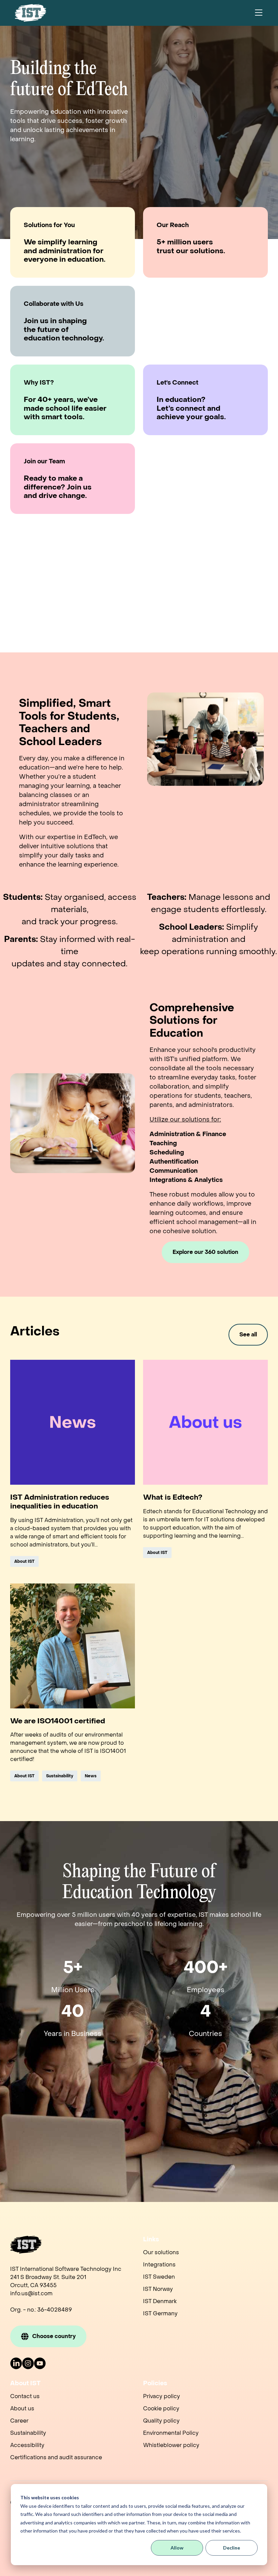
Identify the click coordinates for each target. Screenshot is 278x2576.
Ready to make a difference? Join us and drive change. (58, 487)
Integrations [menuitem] (159, 2265)
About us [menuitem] (22, 2408)
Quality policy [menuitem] (161, 2421)
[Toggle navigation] (259, 13)
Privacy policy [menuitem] (162, 2396)
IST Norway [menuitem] (158, 2289)
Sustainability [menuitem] (28, 2433)
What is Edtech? (173, 1498)
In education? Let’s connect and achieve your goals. (191, 409)
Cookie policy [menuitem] (161, 2408)
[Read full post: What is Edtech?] (205, 1422)
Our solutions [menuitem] (161, 2252)
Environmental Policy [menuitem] (171, 2433)
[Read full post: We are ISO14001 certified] (73, 1646)
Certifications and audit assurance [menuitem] (56, 2457)
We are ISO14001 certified (58, 1721)
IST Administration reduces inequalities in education (60, 1502)
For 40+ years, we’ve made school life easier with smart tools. (65, 409)
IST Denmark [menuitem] (160, 2301)
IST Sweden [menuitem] (159, 2277)
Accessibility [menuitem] (27, 2445)
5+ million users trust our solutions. (191, 247)
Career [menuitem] (19, 2421)
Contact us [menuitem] (25, 2396)
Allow (177, 2548)
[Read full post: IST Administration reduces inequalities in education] (73, 1422)
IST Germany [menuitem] (160, 2313)
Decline (232, 2548)
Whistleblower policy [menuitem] (171, 2445)
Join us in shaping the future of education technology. (64, 330)
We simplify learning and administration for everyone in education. (65, 251)
